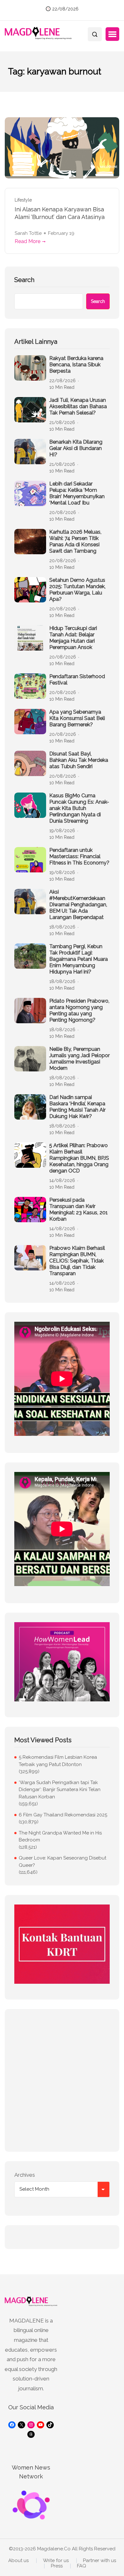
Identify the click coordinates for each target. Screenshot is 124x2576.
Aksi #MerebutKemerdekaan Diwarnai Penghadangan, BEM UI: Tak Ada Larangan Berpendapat (78, 905)
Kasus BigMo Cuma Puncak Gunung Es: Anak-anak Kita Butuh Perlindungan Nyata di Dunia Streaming (79, 808)
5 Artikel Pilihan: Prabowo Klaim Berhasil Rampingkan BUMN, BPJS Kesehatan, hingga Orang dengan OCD (79, 1158)
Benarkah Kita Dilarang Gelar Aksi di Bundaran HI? (76, 448)
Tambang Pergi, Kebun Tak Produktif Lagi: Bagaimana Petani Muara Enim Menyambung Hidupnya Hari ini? (79, 959)
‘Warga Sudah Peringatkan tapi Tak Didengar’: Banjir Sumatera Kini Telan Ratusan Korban (60, 1790)
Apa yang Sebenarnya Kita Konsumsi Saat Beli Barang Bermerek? (77, 718)
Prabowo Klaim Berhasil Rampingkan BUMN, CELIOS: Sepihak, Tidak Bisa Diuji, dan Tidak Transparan (77, 1261)
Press (57, 2566)
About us (18, 2561)
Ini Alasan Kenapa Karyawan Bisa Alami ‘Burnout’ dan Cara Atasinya (60, 213)
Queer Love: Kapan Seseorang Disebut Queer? (62, 1862)
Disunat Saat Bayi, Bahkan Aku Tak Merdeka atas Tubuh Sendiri (79, 760)
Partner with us (100, 2561)
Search (24, 280)
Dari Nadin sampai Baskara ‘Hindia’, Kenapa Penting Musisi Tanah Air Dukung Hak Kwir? (77, 1107)
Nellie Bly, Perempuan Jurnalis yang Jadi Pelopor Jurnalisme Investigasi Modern (79, 1059)
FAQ (82, 2566)
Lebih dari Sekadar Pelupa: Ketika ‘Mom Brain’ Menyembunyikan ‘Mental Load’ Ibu (77, 493)
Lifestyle (23, 200)
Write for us (56, 2561)
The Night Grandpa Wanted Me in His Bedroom (60, 1837)
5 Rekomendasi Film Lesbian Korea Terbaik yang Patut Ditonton (58, 1761)
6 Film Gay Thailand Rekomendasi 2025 (63, 1815)
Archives (25, 2175)
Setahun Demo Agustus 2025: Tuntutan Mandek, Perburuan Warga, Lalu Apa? (77, 590)
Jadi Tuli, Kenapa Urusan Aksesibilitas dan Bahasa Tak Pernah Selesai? (78, 406)
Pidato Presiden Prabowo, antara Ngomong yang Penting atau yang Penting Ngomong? (79, 1010)
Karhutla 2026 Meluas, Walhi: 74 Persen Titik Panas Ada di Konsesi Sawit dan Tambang (75, 541)
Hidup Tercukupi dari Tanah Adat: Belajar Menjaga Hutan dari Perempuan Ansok (73, 638)
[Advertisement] (62, 2080)
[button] (112, 34)
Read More (28, 241)
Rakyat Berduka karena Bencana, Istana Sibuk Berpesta (76, 365)
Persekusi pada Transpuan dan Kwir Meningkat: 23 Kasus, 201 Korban (79, 1209)
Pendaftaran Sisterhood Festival (77, 680)
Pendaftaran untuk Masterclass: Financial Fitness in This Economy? (79, 856)
